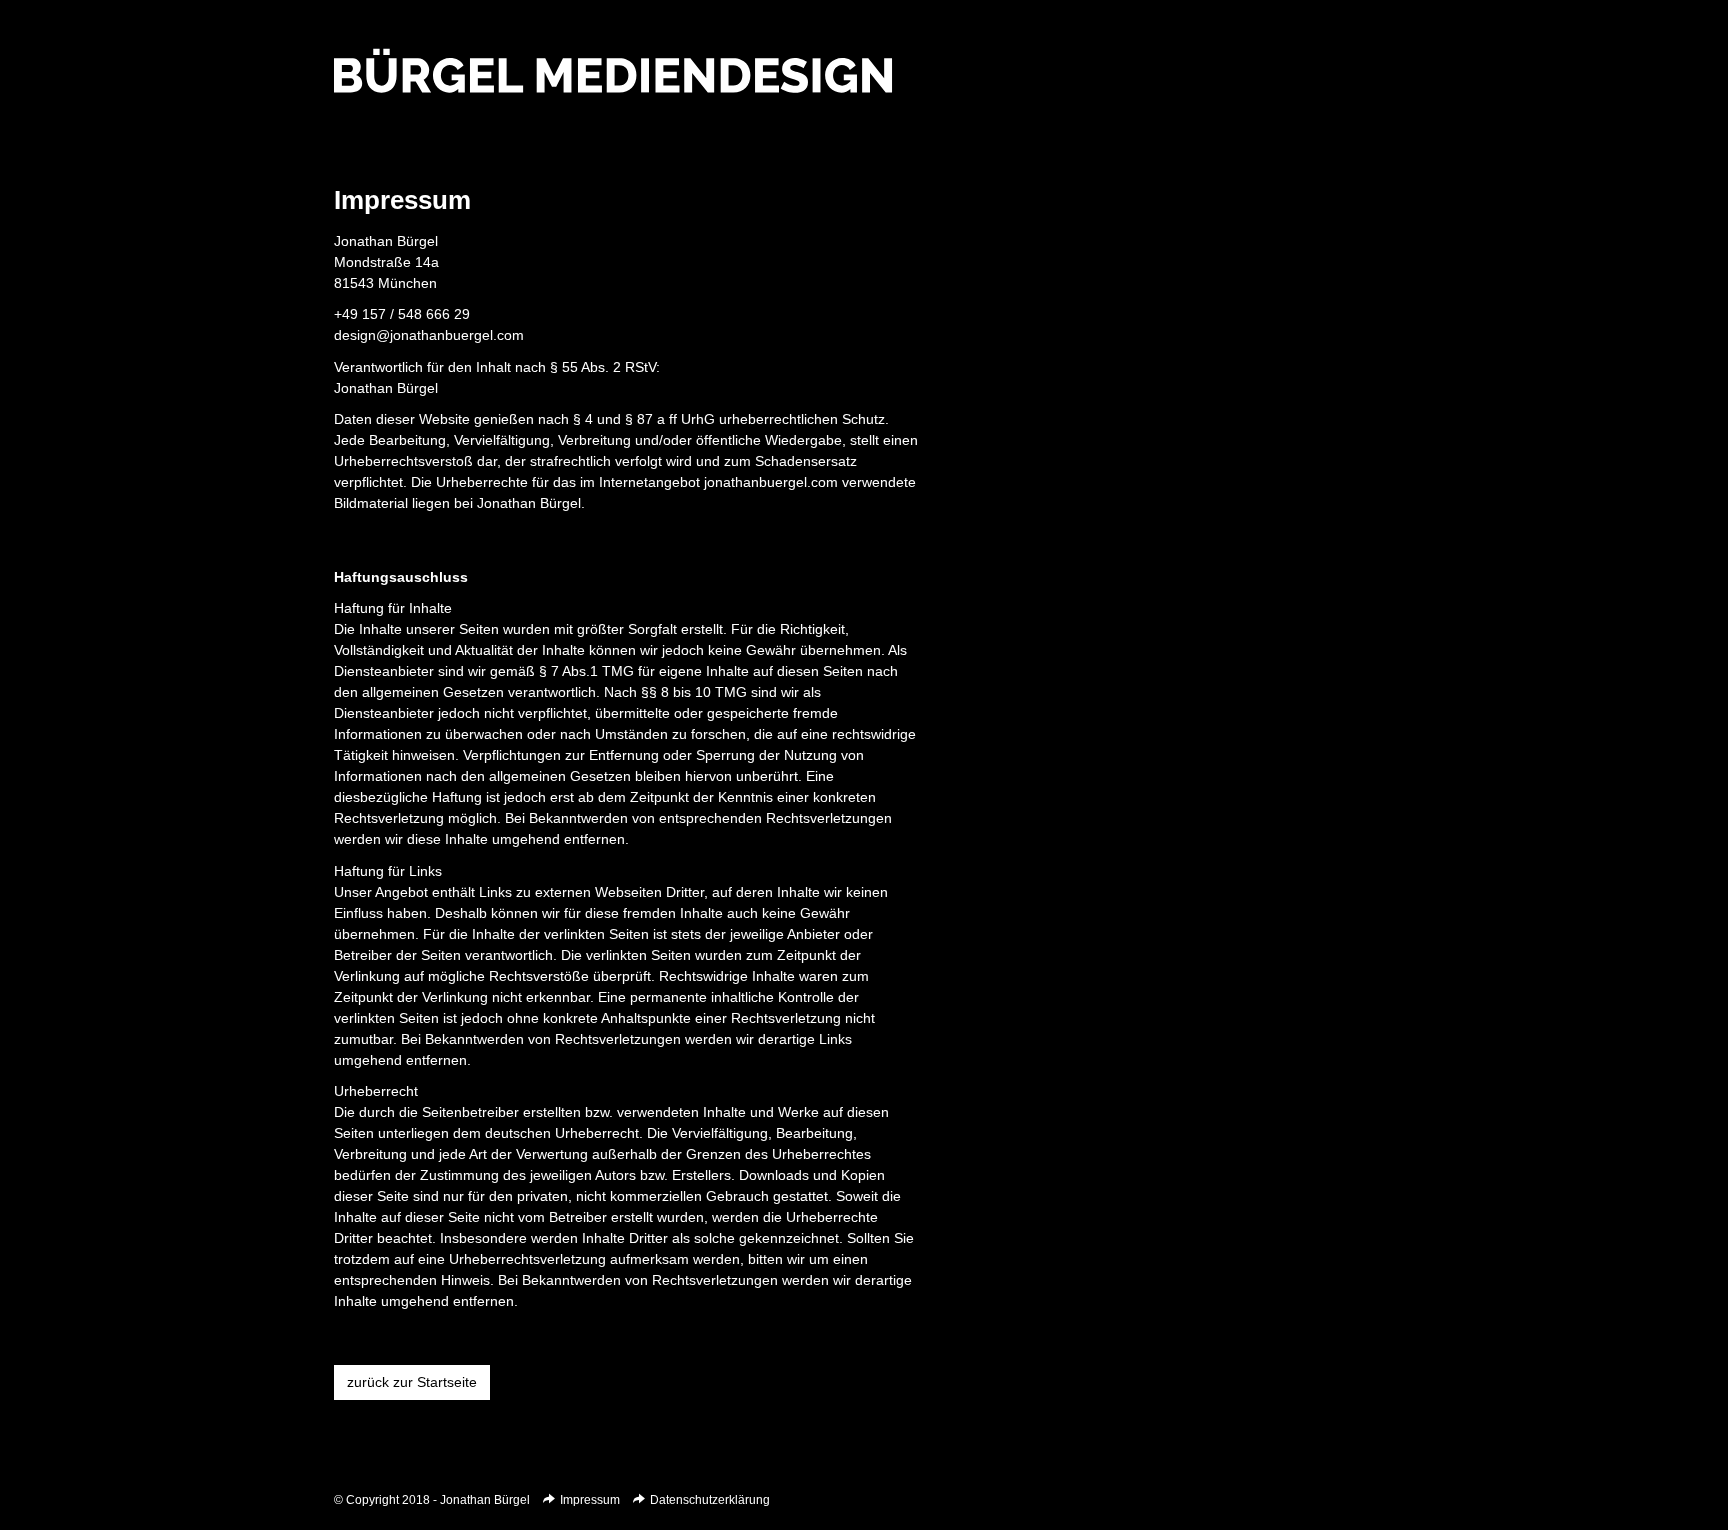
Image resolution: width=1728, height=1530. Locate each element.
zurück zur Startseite (412, 1382)
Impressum (590, 1500)
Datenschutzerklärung (710, 1500)
